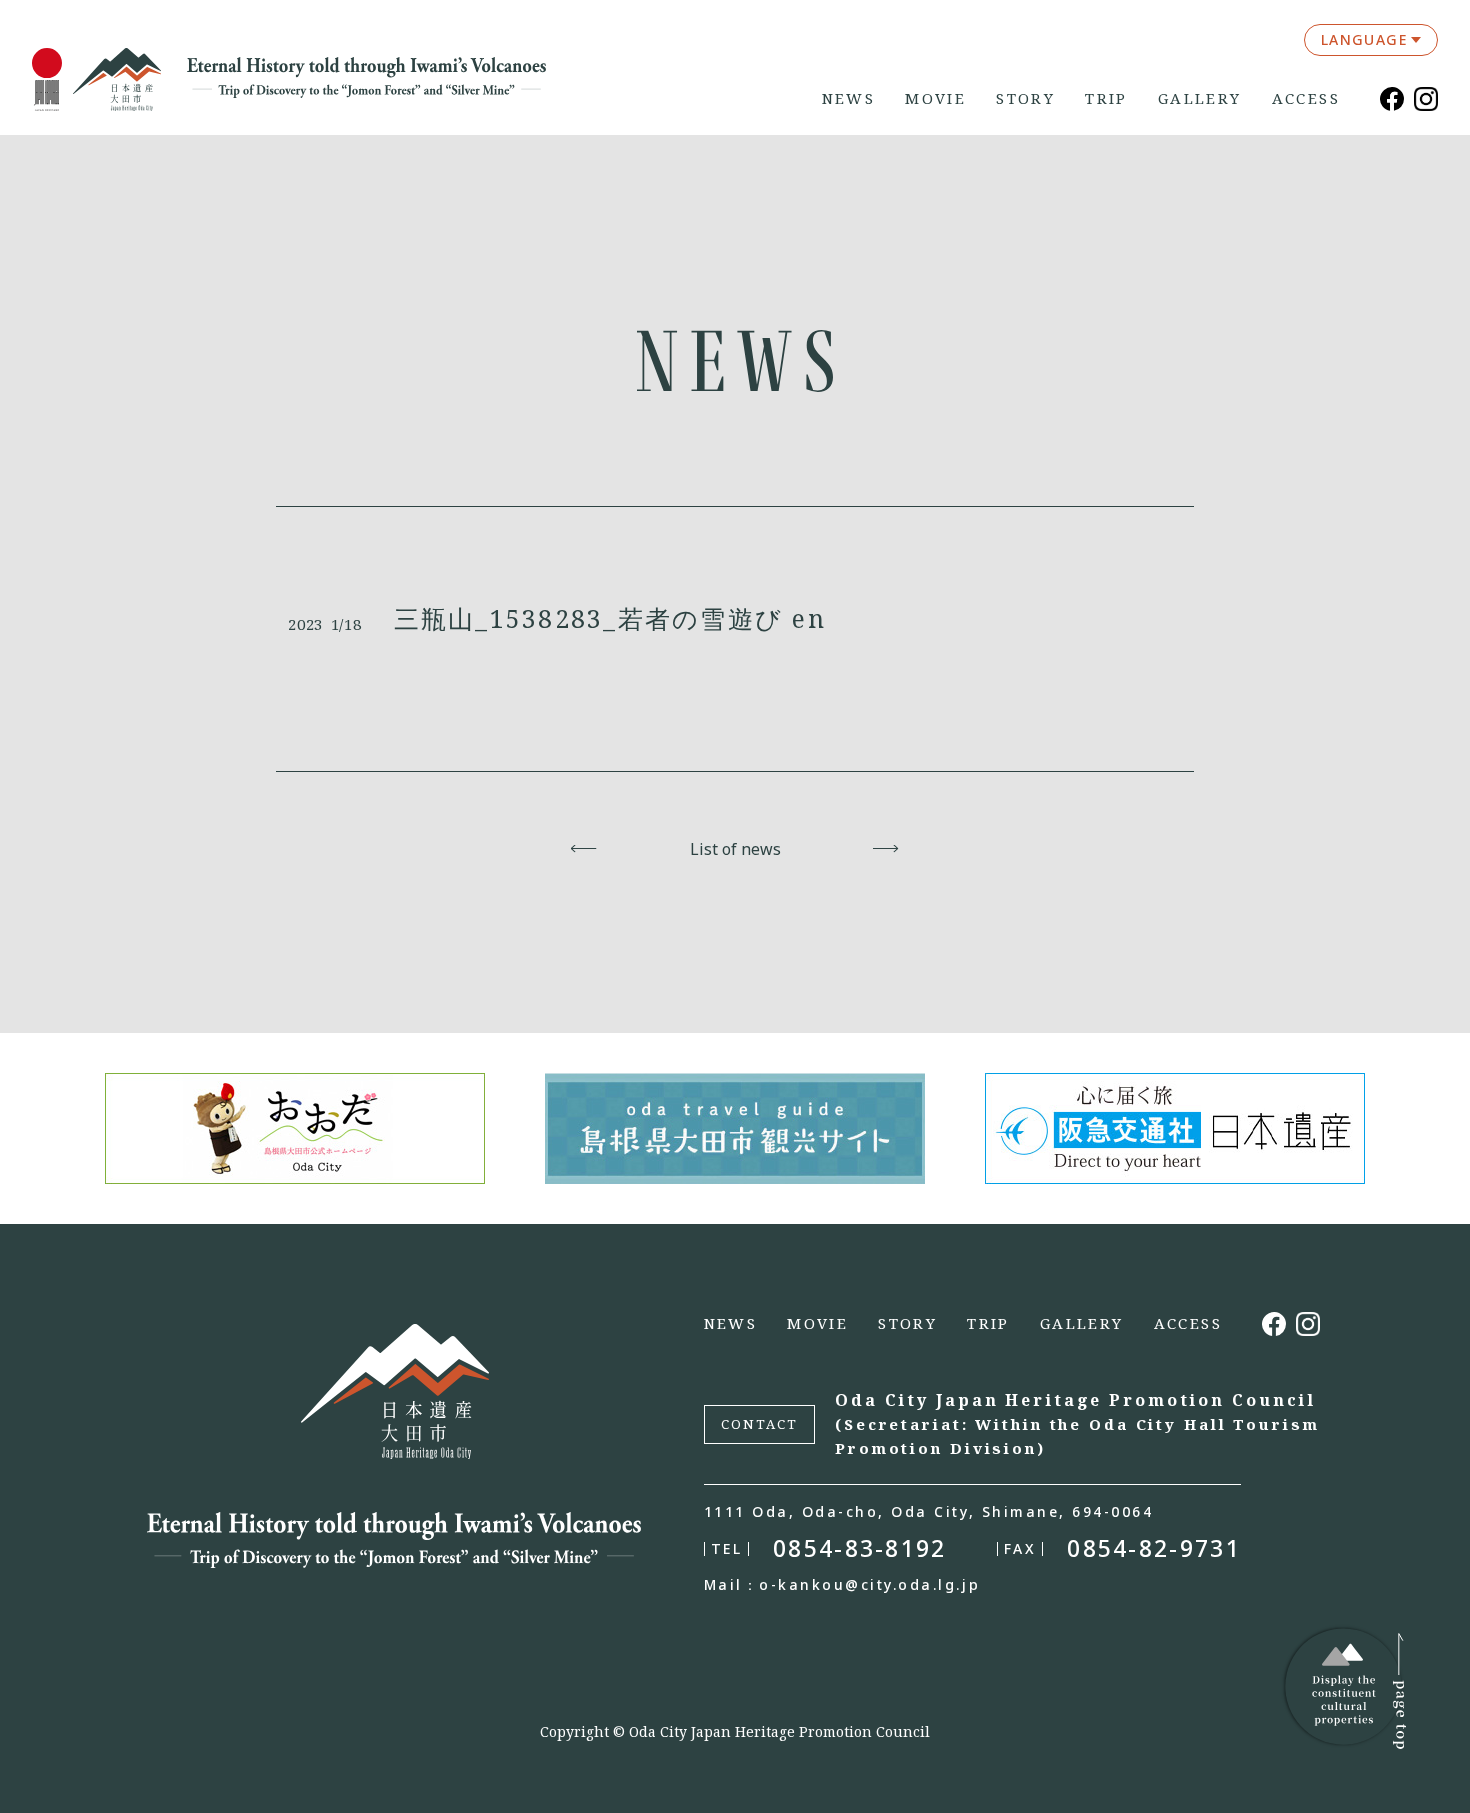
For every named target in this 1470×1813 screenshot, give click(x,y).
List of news (735, 849)
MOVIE (935, 98)
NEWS (849, 98)
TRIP (1106, 98)
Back (584, 849)
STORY (1025, 98)
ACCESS (1306, 98)
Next (886, 849)
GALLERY (1200, 98)
